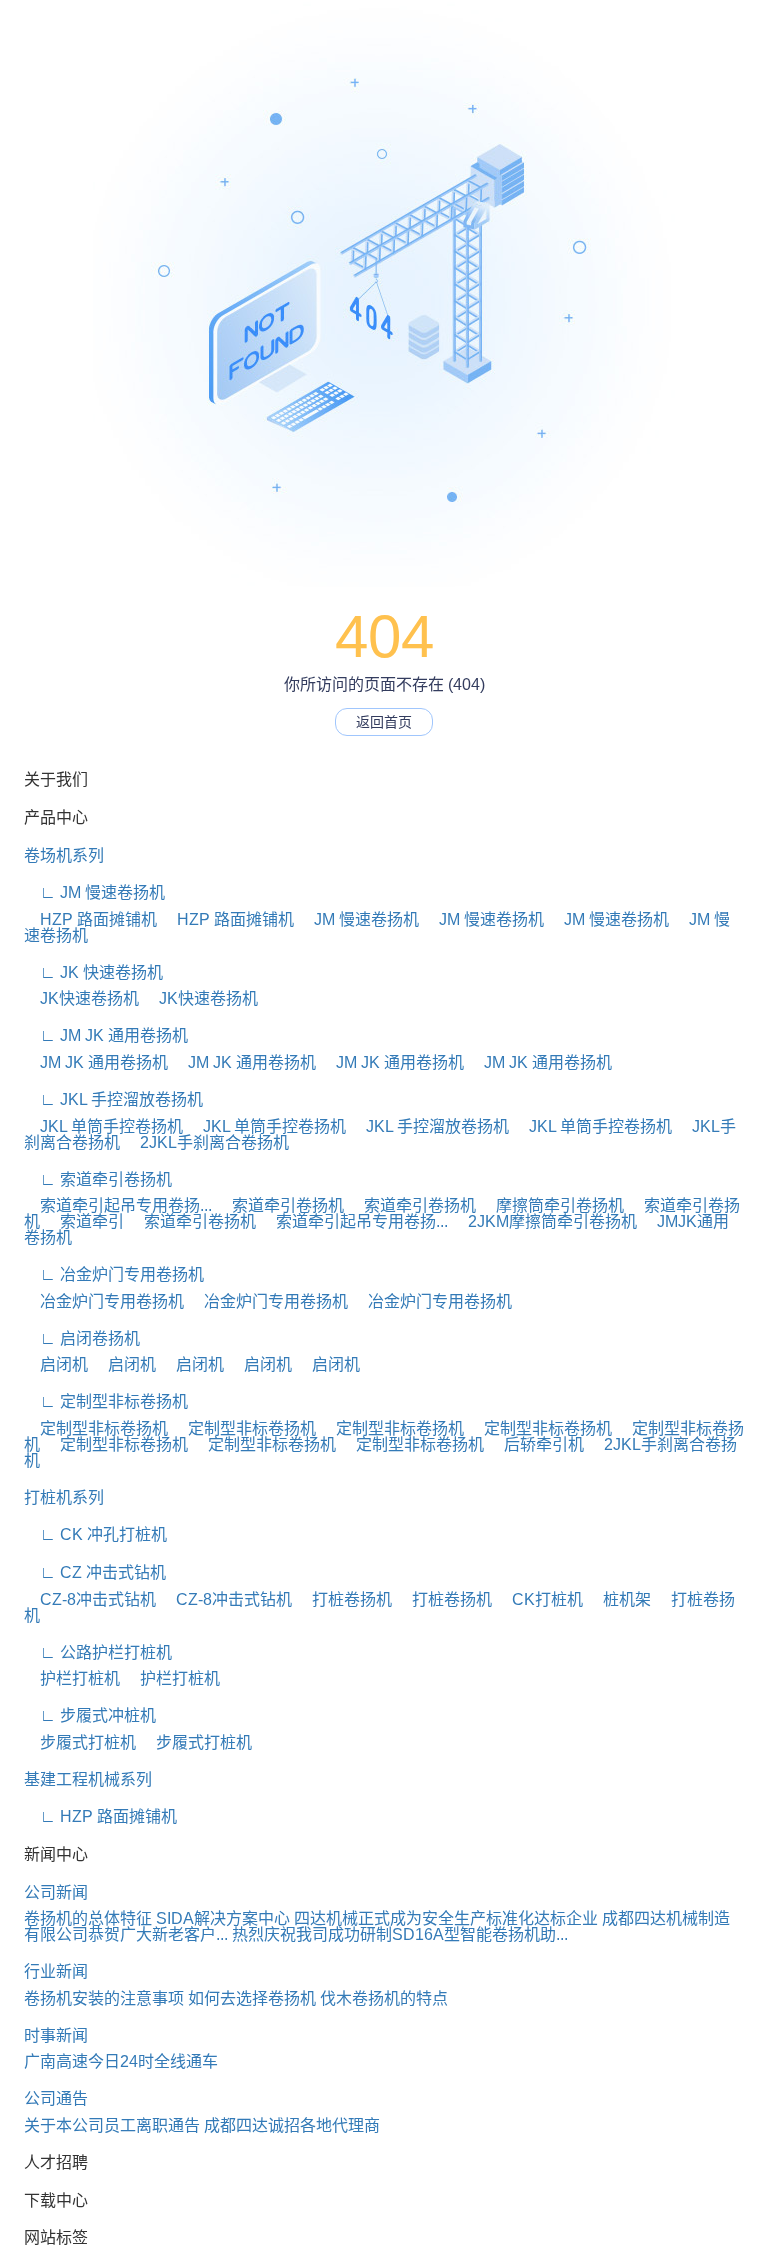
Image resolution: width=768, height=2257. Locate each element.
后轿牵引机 (536, 1444)
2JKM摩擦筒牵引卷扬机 (544, 1221)
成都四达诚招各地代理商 (292, 2125)
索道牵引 (84, 1221)
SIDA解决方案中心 (223, 1918)
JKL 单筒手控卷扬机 (103, 1126)
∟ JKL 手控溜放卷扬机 (113, 1099)
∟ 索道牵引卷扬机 (98, 1179)
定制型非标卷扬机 (96, 1428)
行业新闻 (56, 1971)
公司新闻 (56, 1892)
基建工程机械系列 (88, 1779)
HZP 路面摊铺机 (90, 919)
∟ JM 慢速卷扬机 (94, 892)
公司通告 (56, 2098)
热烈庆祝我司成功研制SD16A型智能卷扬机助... (400, 1934)
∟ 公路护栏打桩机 (98, 1652)
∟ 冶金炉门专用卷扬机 (114, 1274)
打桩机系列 (64, 1497)
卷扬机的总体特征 (88, 1918)
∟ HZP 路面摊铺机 (100, 1816)
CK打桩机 (539, 1599)
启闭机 (56, 1364)
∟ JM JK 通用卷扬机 (106, 1035)
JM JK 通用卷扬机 (96, 1062)
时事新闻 (56, 2035)
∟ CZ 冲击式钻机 (95, 1572)
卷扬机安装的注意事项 (104, 1998)
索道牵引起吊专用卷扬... (118, 1205)
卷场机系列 (64, 855)
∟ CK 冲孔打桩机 (95, 1534)
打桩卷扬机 (344, 1599)
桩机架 (619, 1599)
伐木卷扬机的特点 (384, 1998)
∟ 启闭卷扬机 (82, 1338)
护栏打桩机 (72, 1678)
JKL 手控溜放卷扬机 (429, 1126)
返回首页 (384, 722)
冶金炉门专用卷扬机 (104, 1301)
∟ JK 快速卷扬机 (93, 972)
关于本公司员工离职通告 (112, 2125)
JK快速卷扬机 (81, 998)
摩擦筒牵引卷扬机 (552, 1205)
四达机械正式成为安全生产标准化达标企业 (446, 1918)
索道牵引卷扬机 (280, 1205)
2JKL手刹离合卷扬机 (206, 1142)
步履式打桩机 (80, 1742)
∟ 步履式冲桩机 (90, 1715)
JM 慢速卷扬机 (358, 919)
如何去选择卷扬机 (252, 1998)
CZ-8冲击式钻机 (90, 1599)
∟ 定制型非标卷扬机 (106, 1401)
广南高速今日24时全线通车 (121, 2061)
